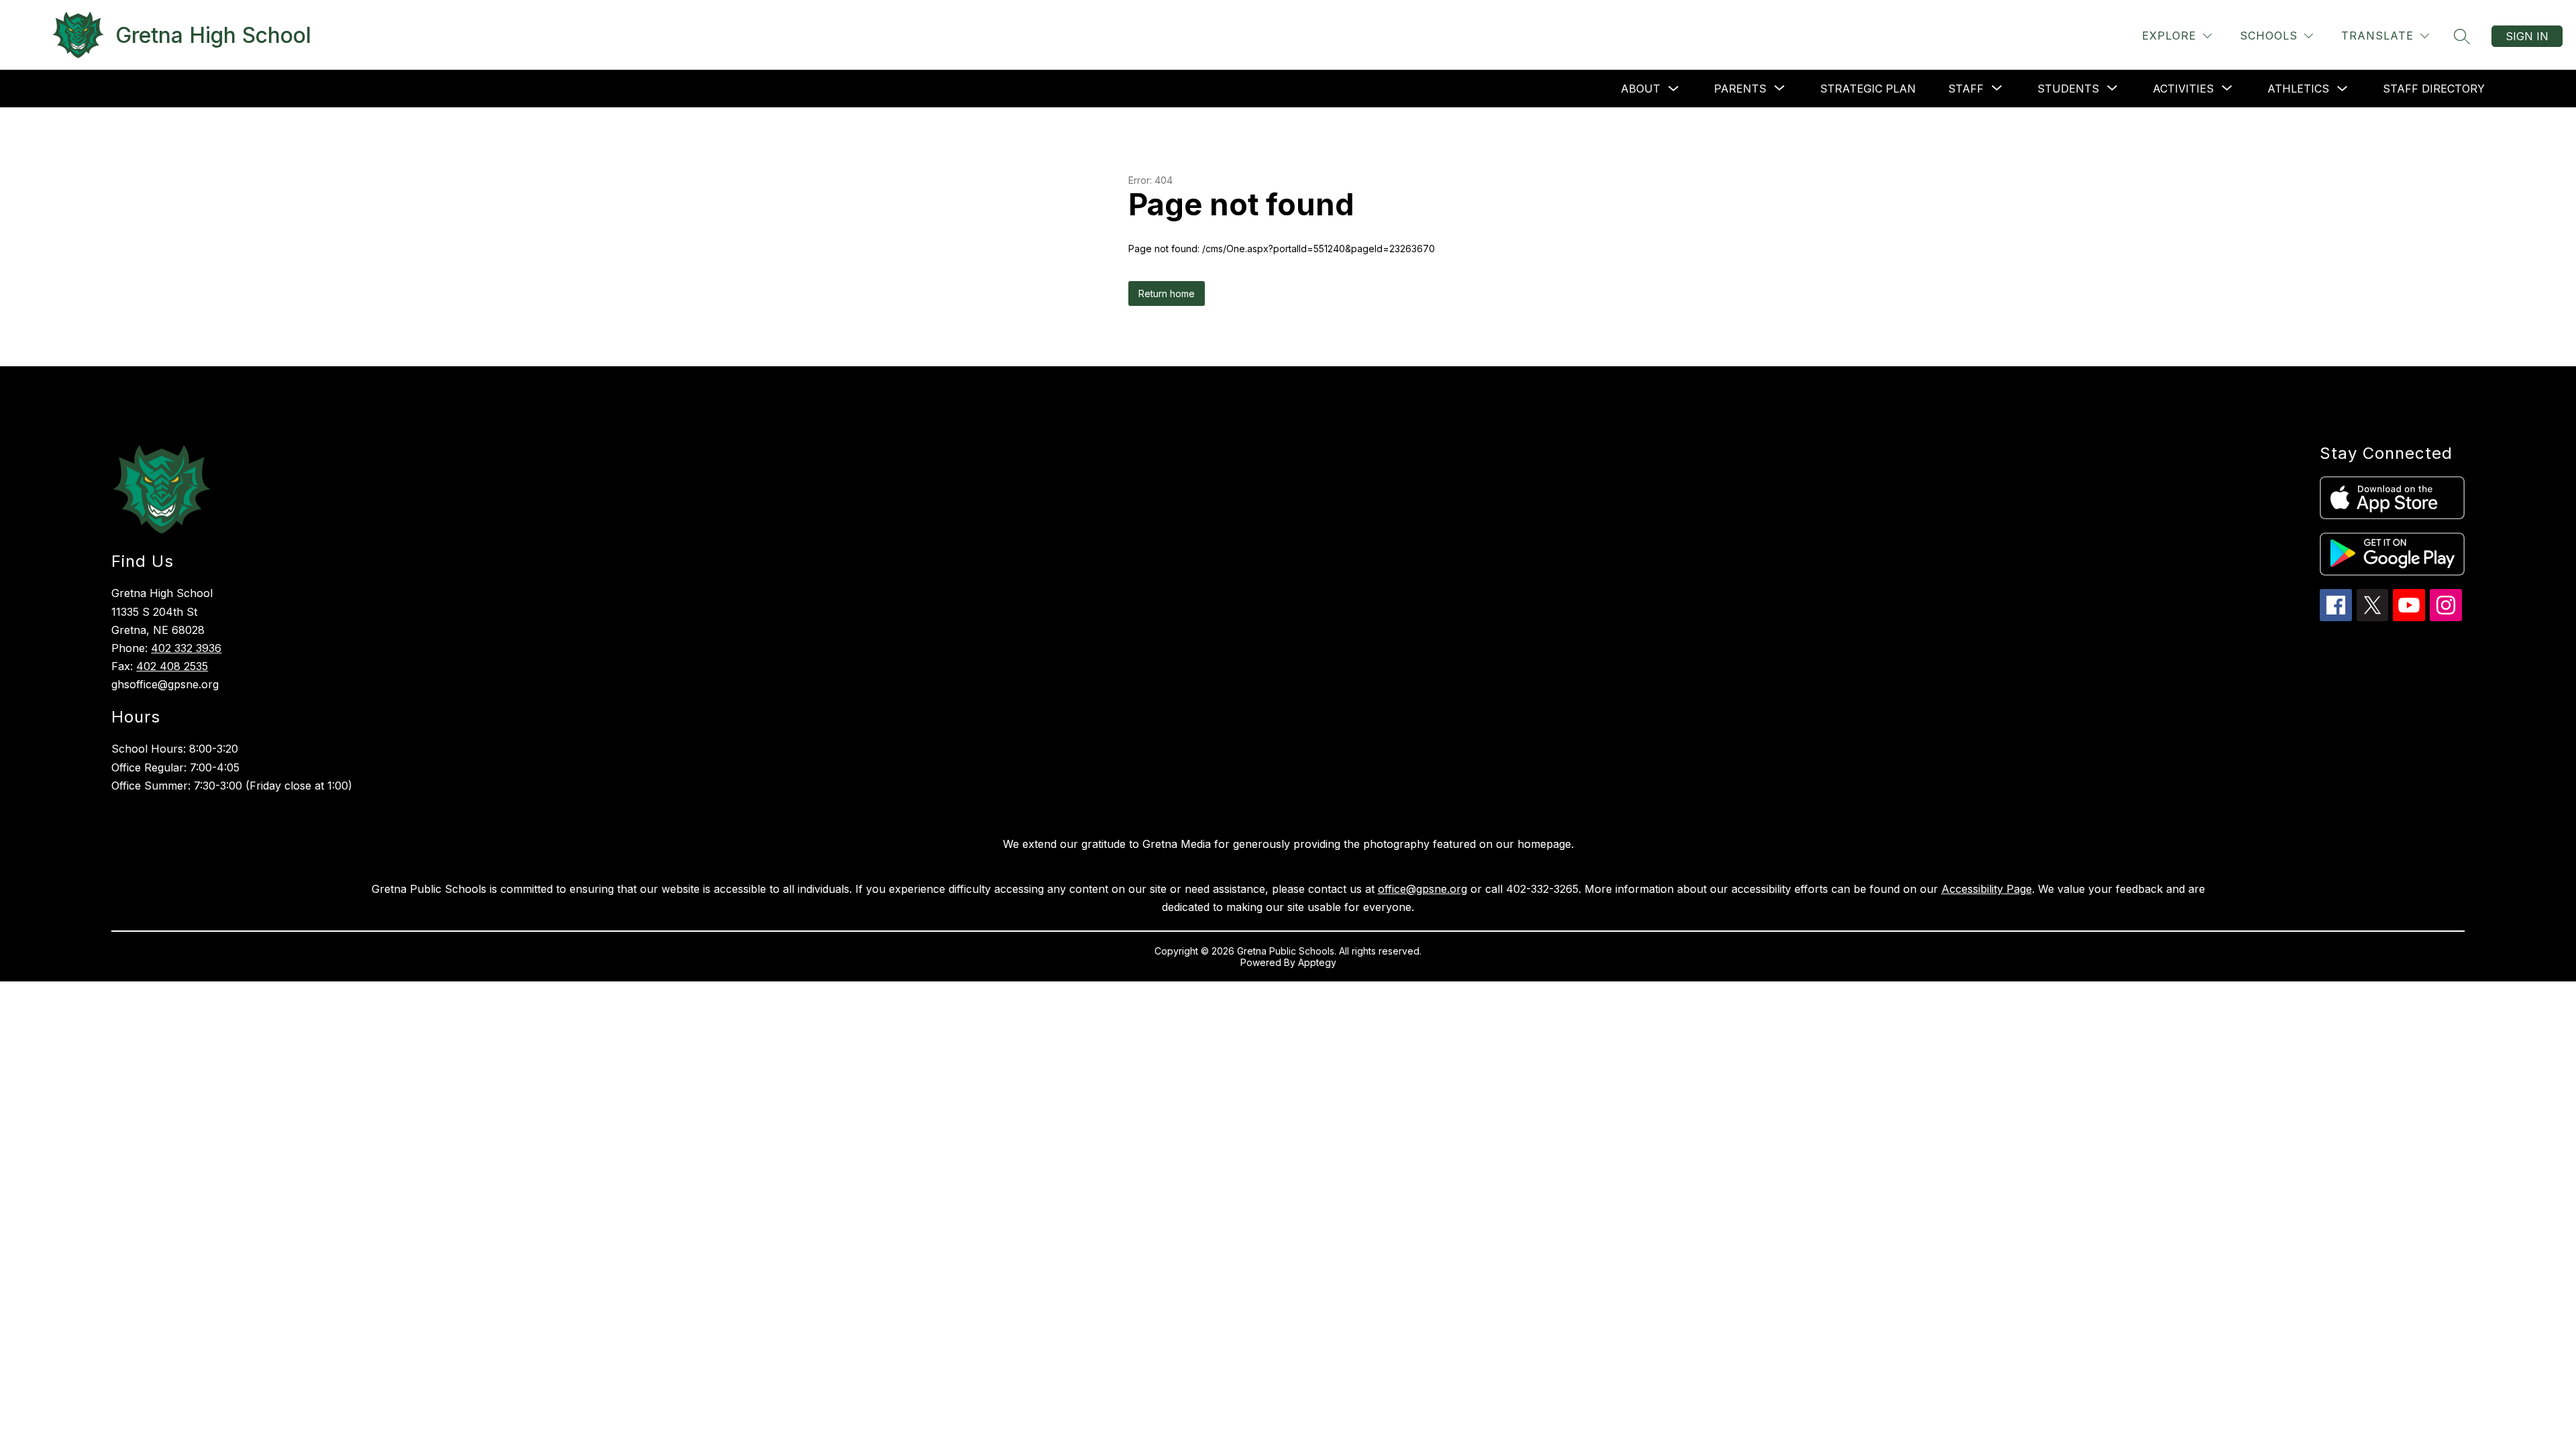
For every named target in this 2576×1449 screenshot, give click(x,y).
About (1641, 89)
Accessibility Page (1987, 889)
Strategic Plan (1868, 89)
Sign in (2527, 36)
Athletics (2298, 89)
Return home (1167, 293)
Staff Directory (2434, 89)
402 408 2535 (172, 666)
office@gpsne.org (1423, 889)
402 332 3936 (186, 648)
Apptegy (1317, 962)
